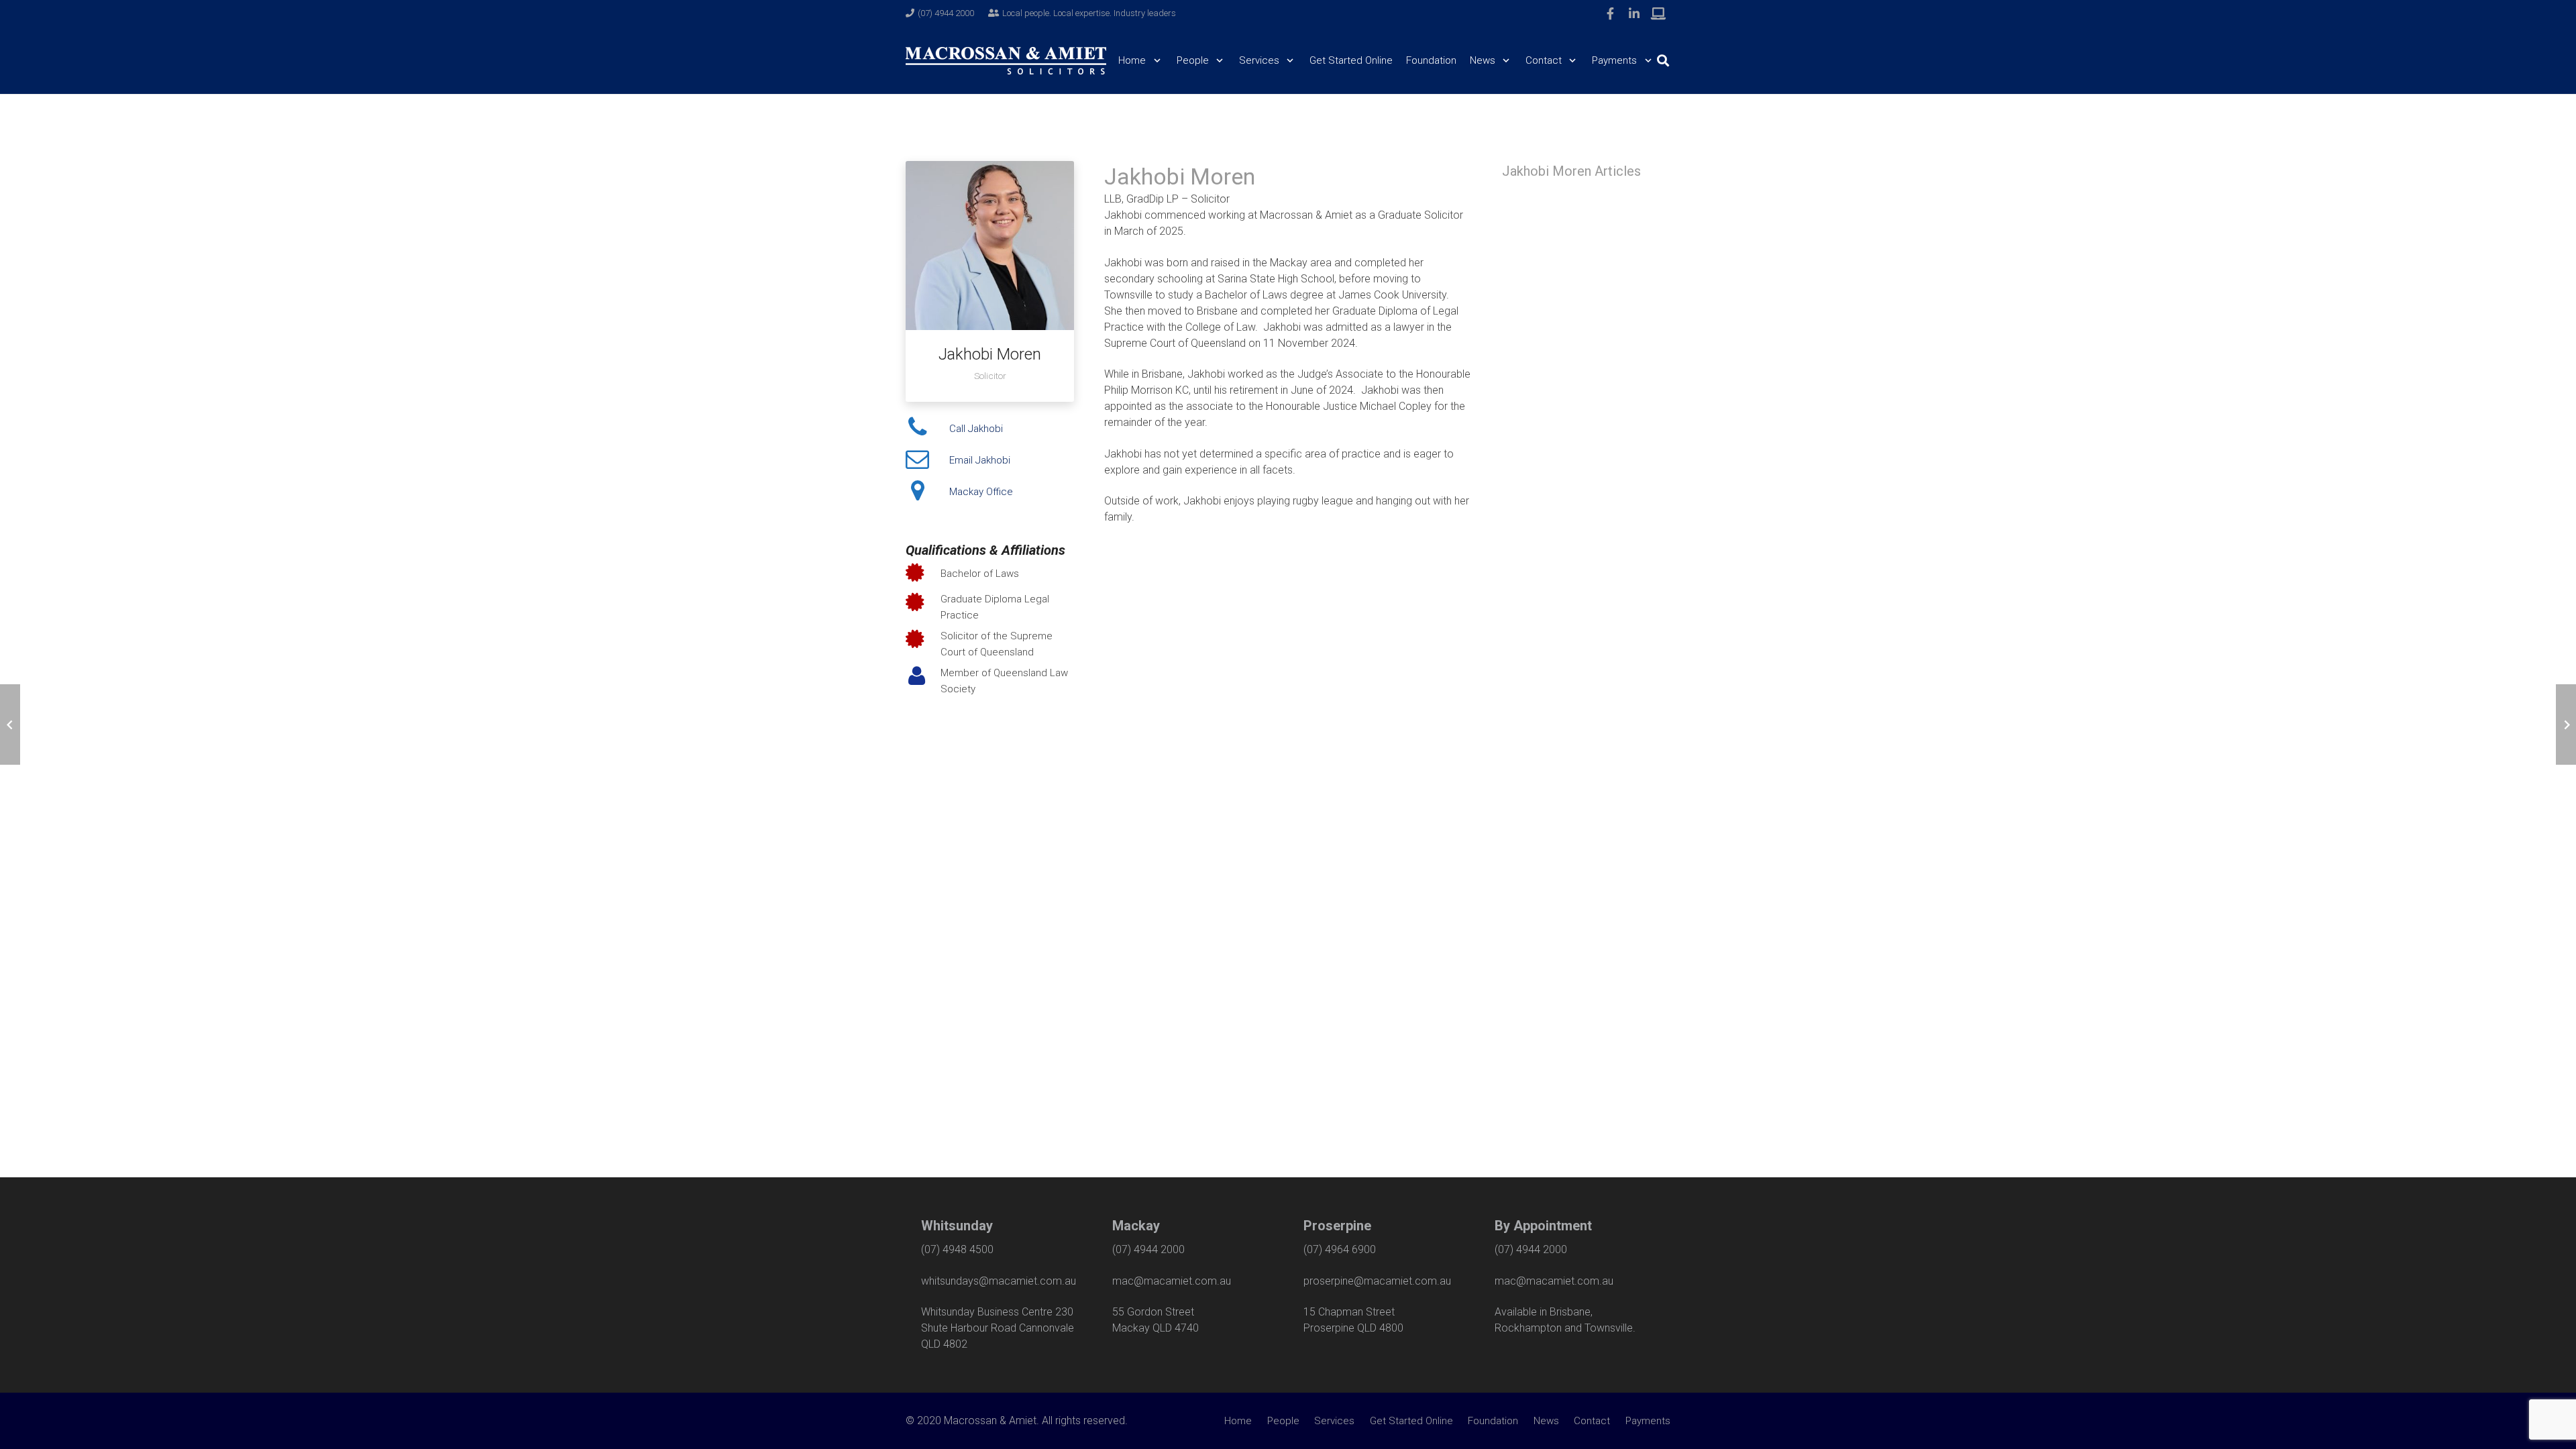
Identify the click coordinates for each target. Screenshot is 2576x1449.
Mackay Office (981, 492)
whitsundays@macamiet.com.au (999, 1281)
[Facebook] (1610, 13)
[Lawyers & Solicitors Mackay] (1006, 61)
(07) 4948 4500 (957, 1249)
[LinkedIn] (1634, 13)
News (1546, 1421)
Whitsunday (957, 1226)
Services (1334, 1421)
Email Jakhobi (980, 460)
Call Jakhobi (976, 429)
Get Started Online (1411, 1421)
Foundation (1493, 1421)
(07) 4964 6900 (1340, 1249)
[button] (1154, 60)
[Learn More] (1658, 13)
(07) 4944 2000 (1148, 1249)
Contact (1592, 1421)
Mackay (1136, 1226)
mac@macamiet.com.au (1172, 1281)
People (1283, 1421)
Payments (1648, 1421)
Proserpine (1337, 1226)
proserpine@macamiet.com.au (1377, 1281)
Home (1238, 1421)
